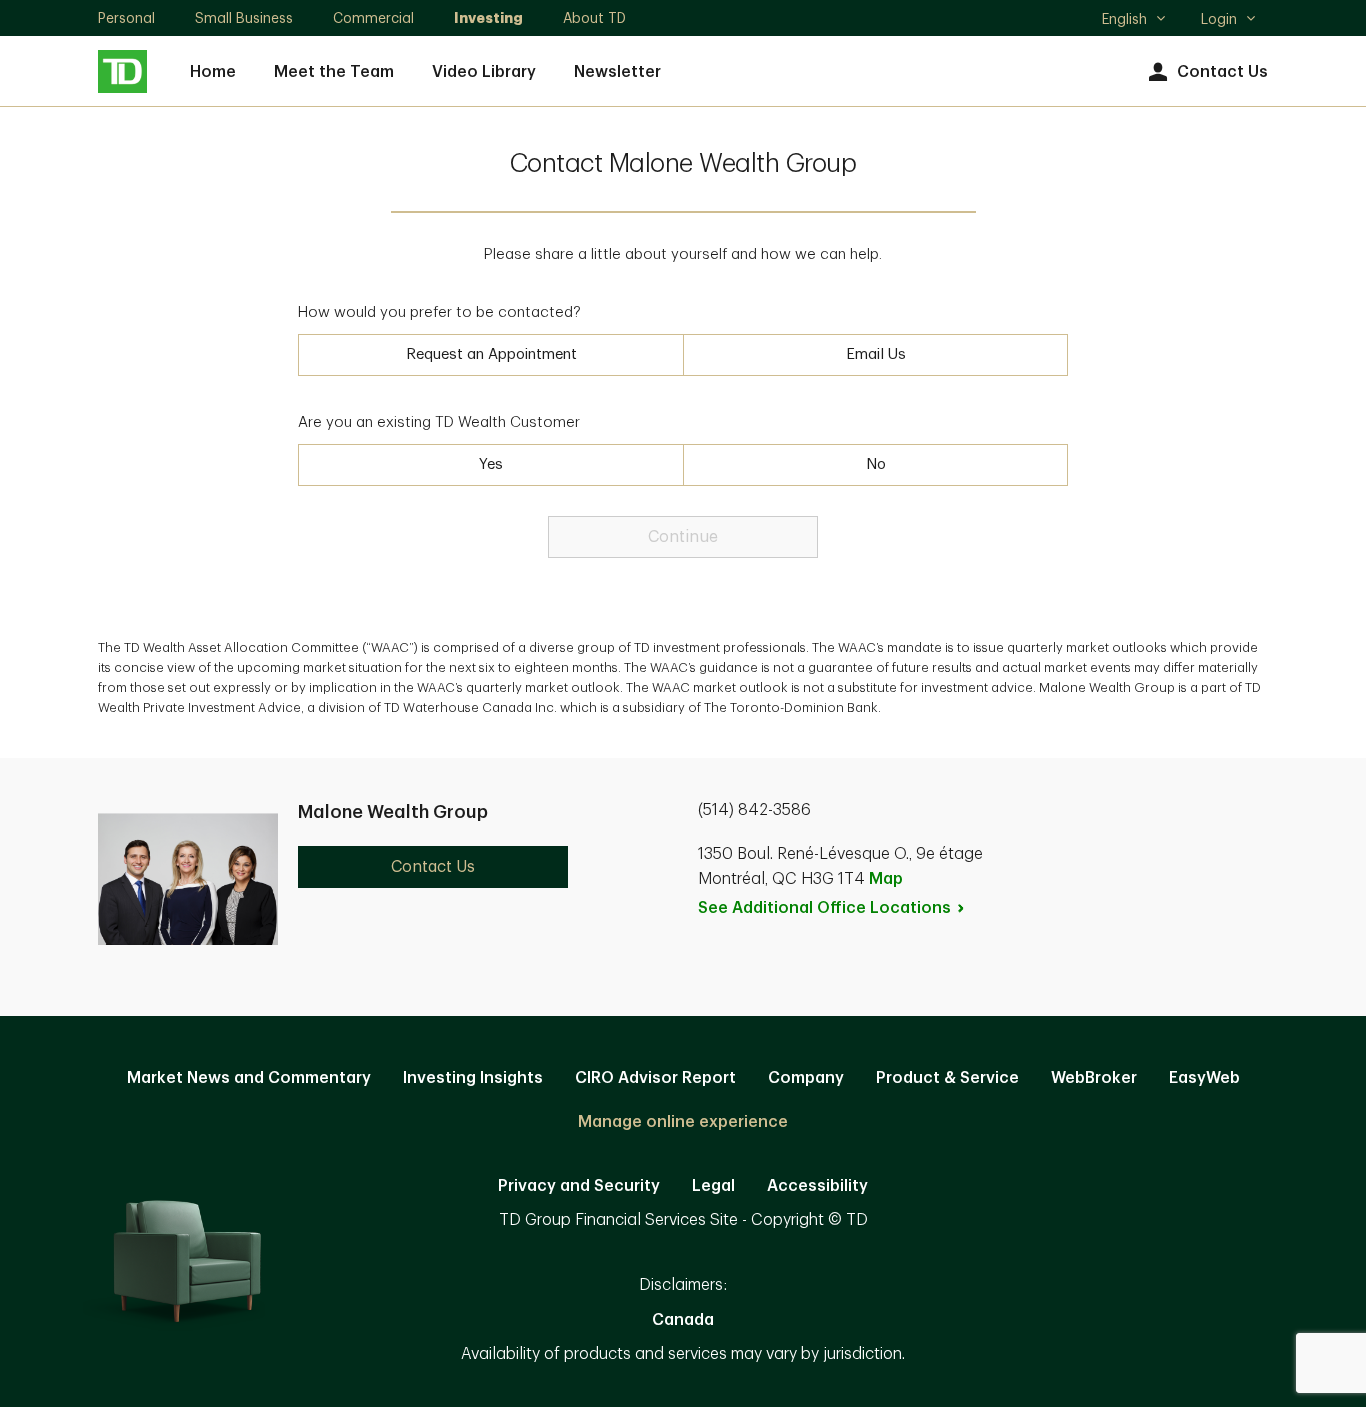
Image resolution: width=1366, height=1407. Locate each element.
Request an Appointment (491, 354)
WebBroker (1094, 1078)
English (1133, 21)
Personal (126, 18)
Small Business (244, 18)
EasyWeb (1204, 1078)
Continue (683, 537)
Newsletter (617, 72)
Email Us (876, 354)
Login (1219, 19)
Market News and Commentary (249, 1078)
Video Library (484, 72)
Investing (488, 18)
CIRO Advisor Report (655, 1078)
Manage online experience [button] (683, 1122)
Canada (683, 1320)
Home (213, 72)
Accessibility (817, 1186)
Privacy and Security (579, 1186)
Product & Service (947, 1078)
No (876, 464)
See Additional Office (824, 908)
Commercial (373, 18)
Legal (713, 1186)
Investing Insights (473, 1078)
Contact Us (1222, 72)
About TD (594, 18)
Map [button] (886, 879)
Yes (491, 464)
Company (806, 1078)
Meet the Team (334, 72)
